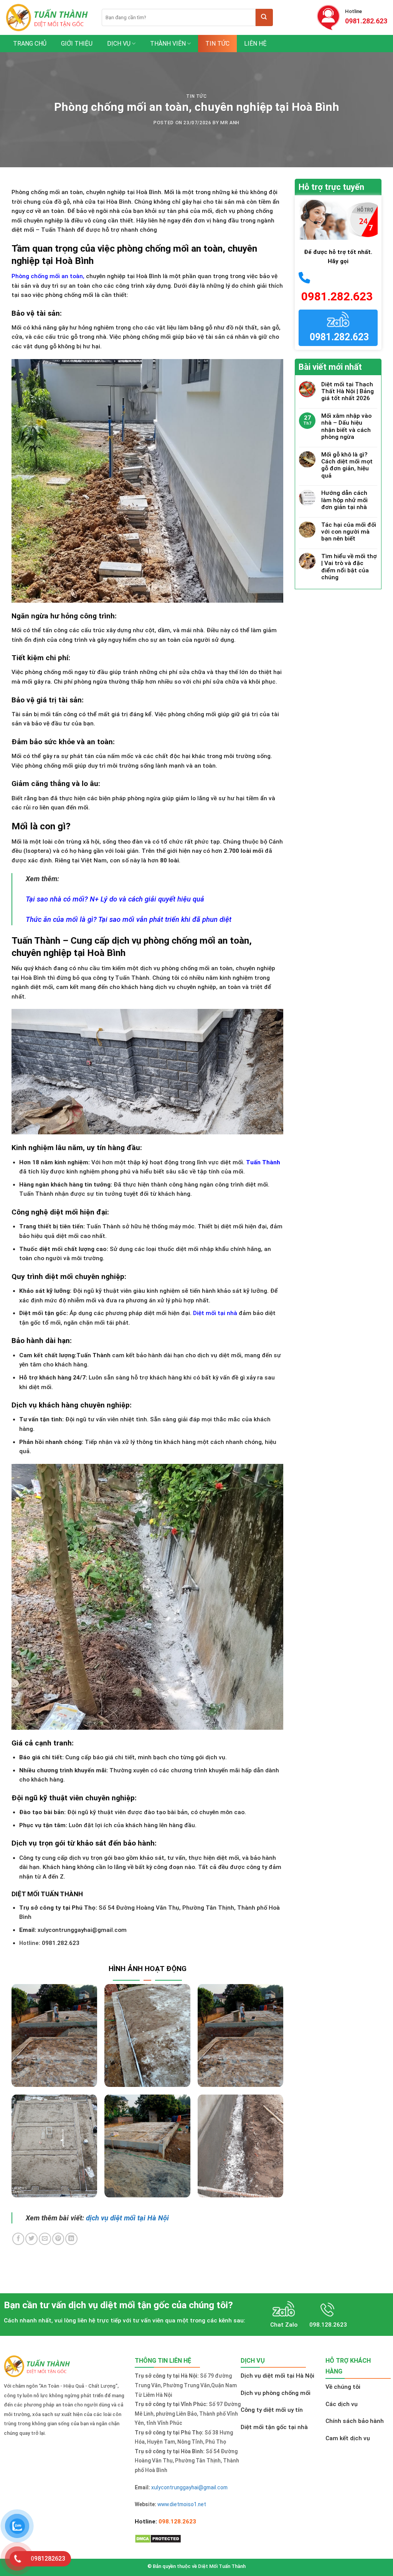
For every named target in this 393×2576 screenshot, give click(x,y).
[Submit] (264, 17)
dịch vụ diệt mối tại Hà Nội (127, 2218)
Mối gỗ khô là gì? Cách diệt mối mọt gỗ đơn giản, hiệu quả (347, 465)
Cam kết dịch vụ (348, 2438)
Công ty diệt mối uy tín (272, 2410)
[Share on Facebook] (18, 2239)
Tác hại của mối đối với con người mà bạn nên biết (349, 532)
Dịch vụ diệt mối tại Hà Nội (277, 2376)
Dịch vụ (119, 44)
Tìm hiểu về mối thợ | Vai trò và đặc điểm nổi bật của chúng (349, 567)
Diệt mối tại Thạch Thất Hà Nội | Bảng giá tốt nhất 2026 (348, 391)
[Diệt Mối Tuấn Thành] (48, 17)
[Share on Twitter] (31, 2239)
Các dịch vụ (342, 2404)
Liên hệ (255, 44)
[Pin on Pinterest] (58, 2239)
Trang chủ (30, 44)
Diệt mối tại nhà (215, 1313)
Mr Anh (230, 123)
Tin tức (217, 44)
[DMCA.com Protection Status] (158, 2538)
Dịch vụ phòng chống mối (276, 2393)
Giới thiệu (77, 44)
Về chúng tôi (343, 2387)
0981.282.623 (366, 21)
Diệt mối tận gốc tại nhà (274, 2427)
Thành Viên (168, 44)
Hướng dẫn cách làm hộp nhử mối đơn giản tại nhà (344, 500)
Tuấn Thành (263, 1162)
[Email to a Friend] (45, 2239)
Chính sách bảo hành (355, 2421)
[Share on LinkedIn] (71, 2239)
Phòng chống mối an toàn (47, 276)
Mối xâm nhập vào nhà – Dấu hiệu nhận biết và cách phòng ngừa (346, 426)
